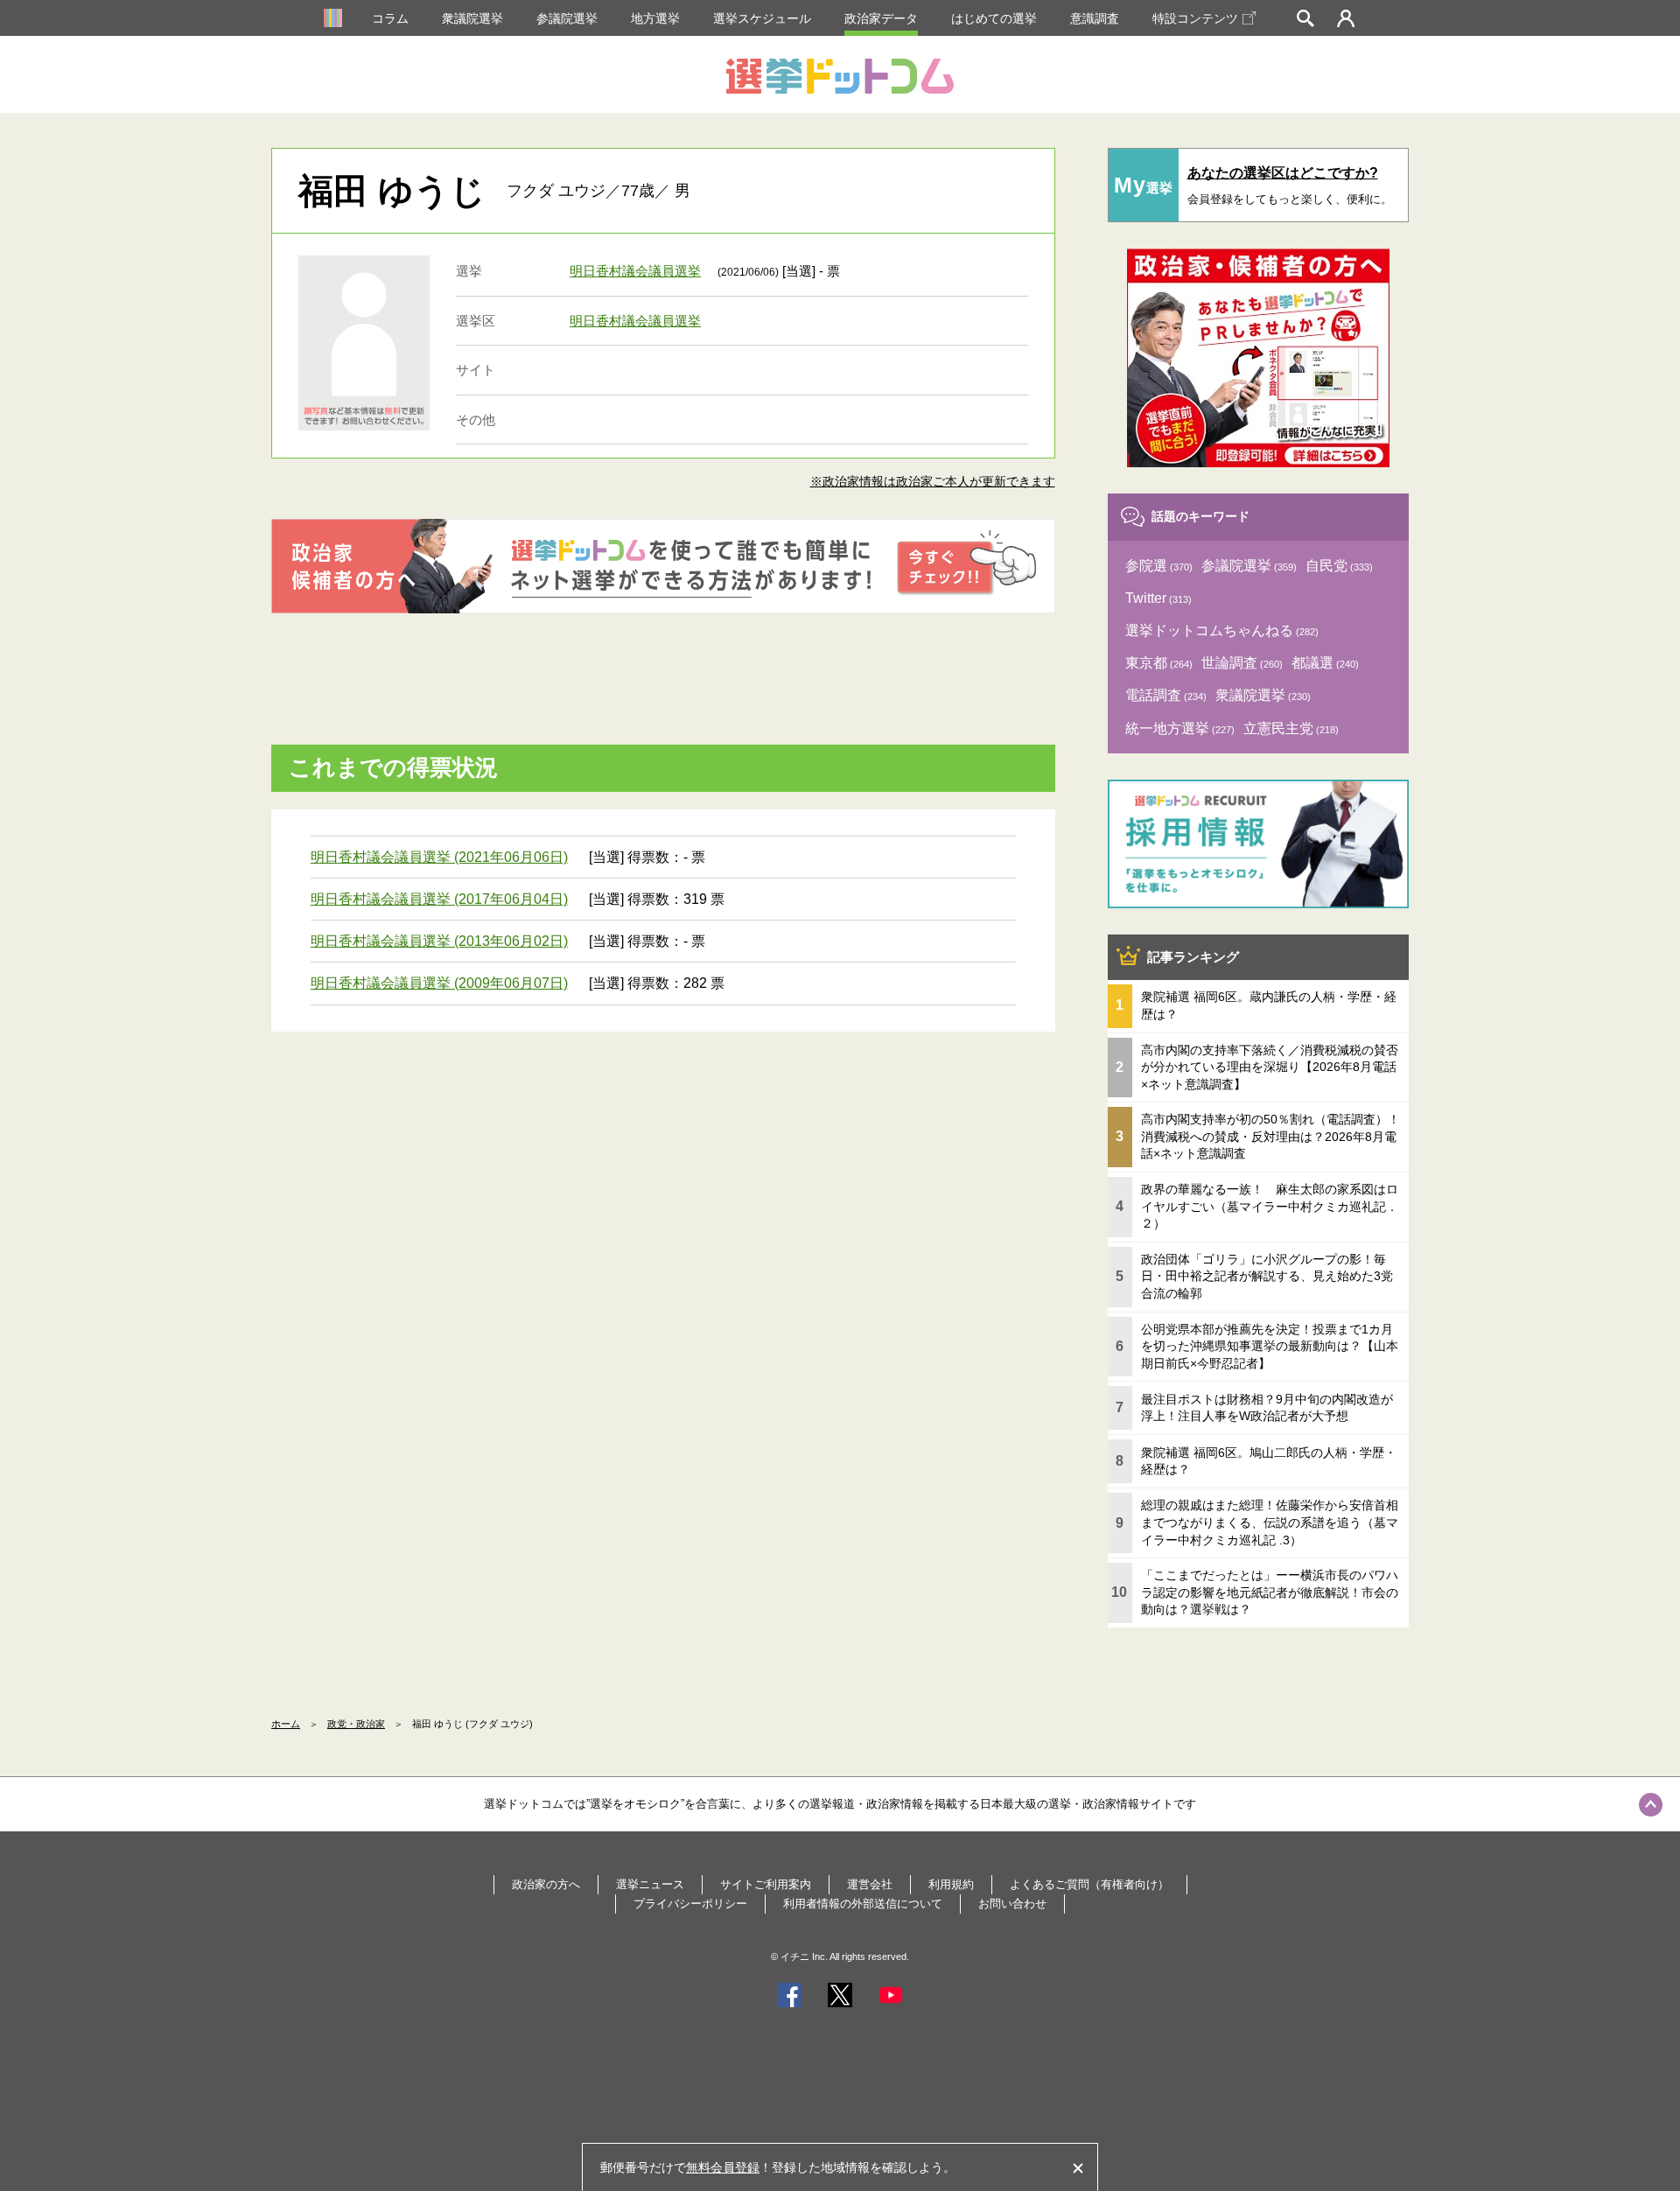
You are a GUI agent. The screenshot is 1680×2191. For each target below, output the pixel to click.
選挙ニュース (650, 1884)
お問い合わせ (1012, 1904)
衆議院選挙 (472, 18)
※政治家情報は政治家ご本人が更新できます (933, 481)
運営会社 (870, 1884)
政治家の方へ (546, 1884)
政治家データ (881, 18)
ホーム (286, 1724)
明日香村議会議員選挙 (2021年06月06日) (439, 857)
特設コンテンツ (1195, 18)
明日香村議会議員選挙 (635, 271)
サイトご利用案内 (766, 1884)
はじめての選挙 (994, 18)
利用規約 (951, 1884)
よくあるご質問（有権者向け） (1089, 1884)
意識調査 (1095, 18)
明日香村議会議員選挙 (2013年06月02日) (439, 941)
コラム (390, 18)
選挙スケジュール (762, 18)
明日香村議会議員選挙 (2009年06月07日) (439, 983)
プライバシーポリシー (690, 1904)
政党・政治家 (356, 1724)
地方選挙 (655, 18)
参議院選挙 (567, 18)
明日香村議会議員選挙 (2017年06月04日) (439, 899)
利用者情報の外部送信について (863, 1904)
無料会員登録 (723, 2167)
